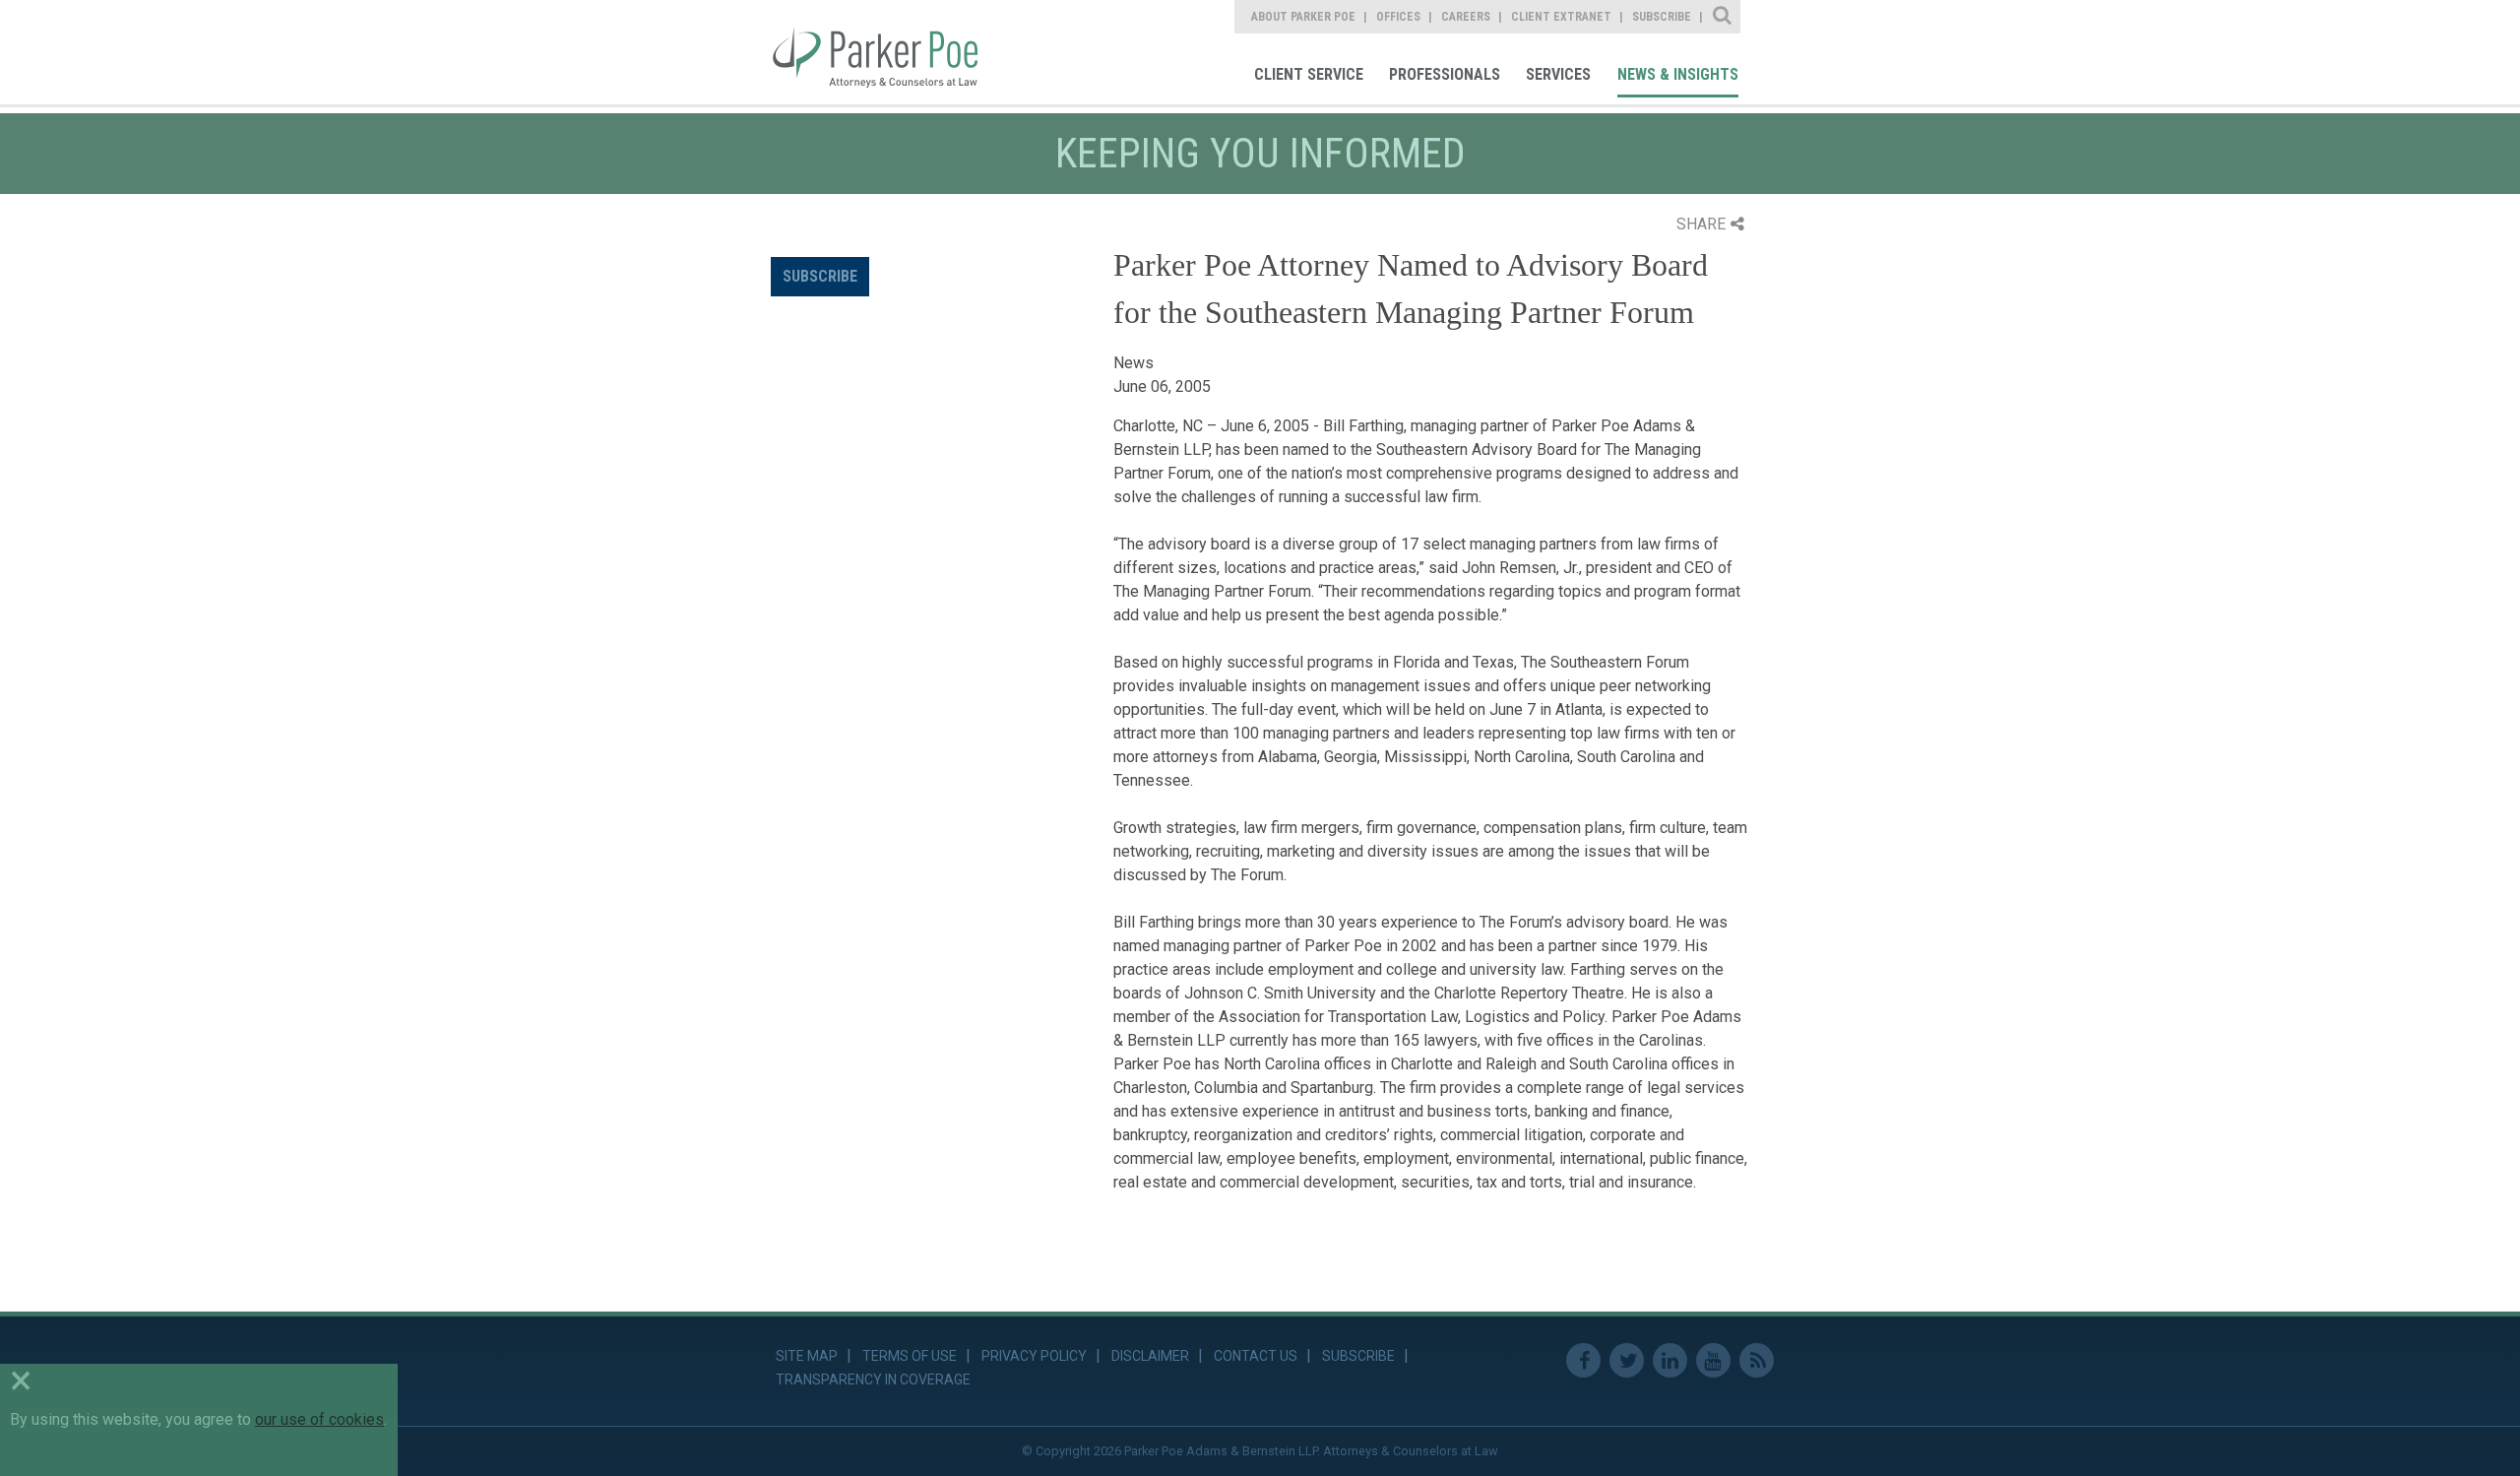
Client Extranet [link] (1561, 17)
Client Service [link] (1309, 74)
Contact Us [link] (1256, 1356)
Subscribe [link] (1662, 17)
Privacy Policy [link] (1034, 1356)
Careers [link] (1466, 17)
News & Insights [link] (1678, 74)
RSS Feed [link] (1757, 1360)
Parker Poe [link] (888, 52)
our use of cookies (319, 1419)
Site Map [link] (807, 1356)
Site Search (1723, 17)
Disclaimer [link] (1150, 1356)
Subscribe (820, 276)
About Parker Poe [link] (1303, 17)
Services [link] (1558, 74)
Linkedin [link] (1670, 1360)
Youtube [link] (1713, 1360)
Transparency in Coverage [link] (873, 1380)
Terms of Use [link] (910, 1356)
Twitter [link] (1627, 1360)
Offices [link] (1398, 17)
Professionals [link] (1445, 74)
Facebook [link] (1583, 1360)
